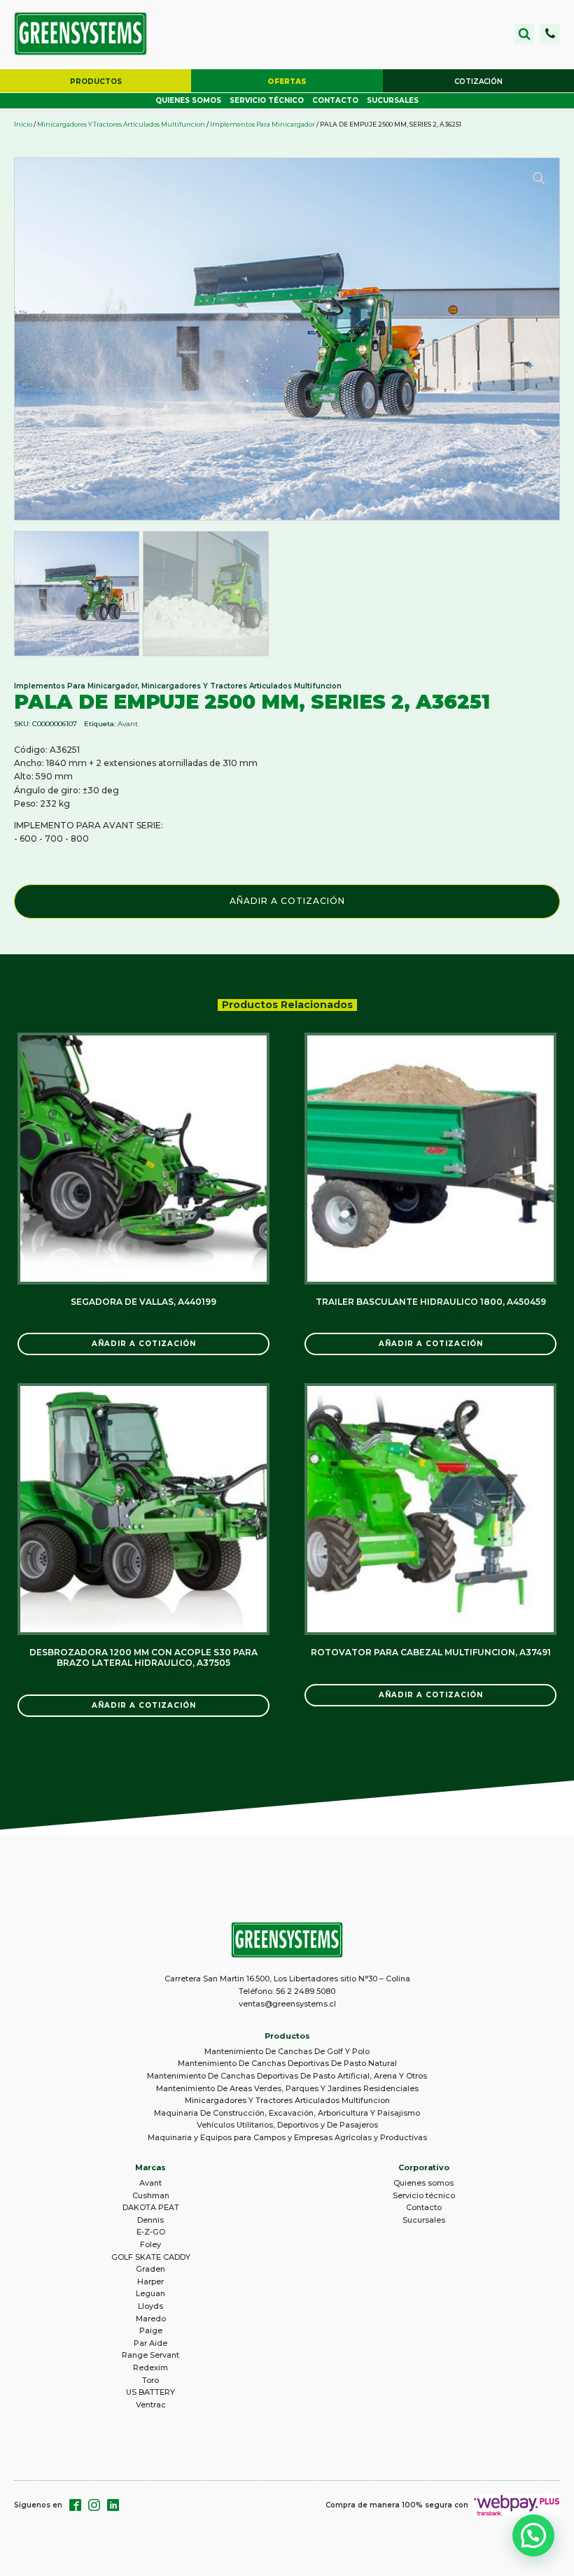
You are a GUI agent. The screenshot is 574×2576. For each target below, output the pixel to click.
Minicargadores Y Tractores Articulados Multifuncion (121, 124)
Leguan (150, 2293)
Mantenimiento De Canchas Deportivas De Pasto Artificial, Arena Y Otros (287, 2076)
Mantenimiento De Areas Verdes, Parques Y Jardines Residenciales (287, 2088)
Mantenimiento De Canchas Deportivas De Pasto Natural (287, 2063)
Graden (150, 2269)
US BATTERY (150, 2392)
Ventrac (151, 2405)
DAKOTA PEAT (151, 2207)
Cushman (151, 2195)
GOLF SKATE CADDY (151, 2257)
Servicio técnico (267, 100)
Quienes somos (188, 100)
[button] (550, 34)
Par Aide (150, 2343)
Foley (150, 2244)
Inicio (23, 124)
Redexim (150, 2368)
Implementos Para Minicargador (262, 124)
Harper (150, 2281)
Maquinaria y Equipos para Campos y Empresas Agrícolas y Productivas (287, 2137)
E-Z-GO (151, 2232)
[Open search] (524, 34)
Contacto (335, 100)
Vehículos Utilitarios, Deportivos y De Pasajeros (287, 2125)
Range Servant (150, 2355)
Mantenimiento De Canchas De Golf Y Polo (287, 2051)
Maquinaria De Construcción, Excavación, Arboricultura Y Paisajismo (287, 2113)
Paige (151, 2330)
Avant (128, 724)
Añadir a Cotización (287, 901)
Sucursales (393, 100)
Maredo (151, 2319)
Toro (150, 2380)
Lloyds (150, 2306)
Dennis (150, 2220)
